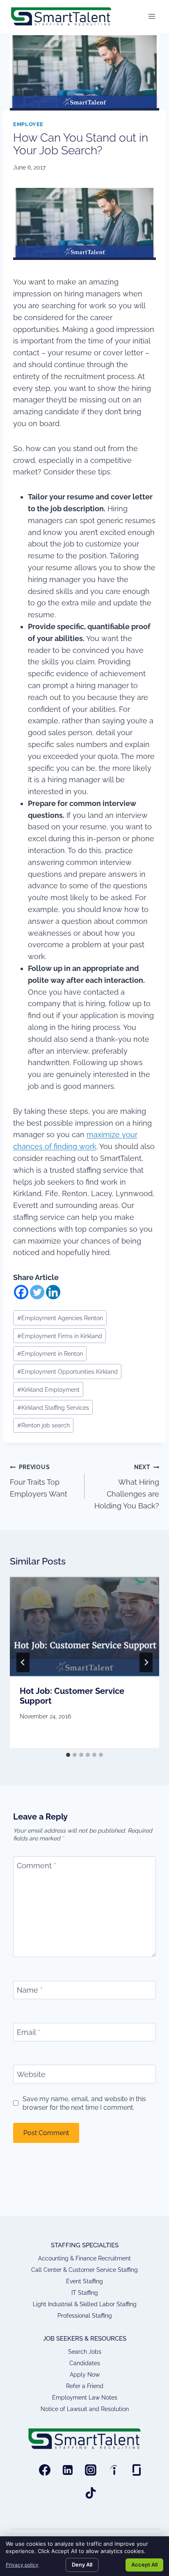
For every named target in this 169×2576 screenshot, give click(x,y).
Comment (37, 1866)
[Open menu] (152, 16)
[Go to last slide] (23, 1662)
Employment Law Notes (85, 2398)
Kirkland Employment (48, 1390)
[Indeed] (114, 2470)
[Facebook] (21, 1292)
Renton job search (43, 1425)
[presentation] (84, 1627)
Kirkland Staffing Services (53, 1408)
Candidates (85, 2363)
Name (30, 1990)
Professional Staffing (85, 2316)
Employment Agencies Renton (60, 1318)
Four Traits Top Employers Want (39, 1481)
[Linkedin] (53, 1292)
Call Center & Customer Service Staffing (84, 2270)
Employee (28, 124)
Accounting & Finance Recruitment (84, 2258)
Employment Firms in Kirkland (60, 1336)
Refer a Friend (85, 2386)
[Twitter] (37, 1292)
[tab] (68, 1755)
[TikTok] (91, 2493)
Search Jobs (85, 2352)
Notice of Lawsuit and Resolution (85, 2409)
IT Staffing (85, 2293)
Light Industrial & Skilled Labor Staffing (85, 2304)
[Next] (146, 1662)
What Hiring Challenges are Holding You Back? (127, 1487)
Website (31, 2074)
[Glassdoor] (137, 2470)
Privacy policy (22, 2565)
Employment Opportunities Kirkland (67, 1372)
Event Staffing (84, 2281)
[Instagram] (91, 2470)
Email (29, 2032)
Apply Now (85, 2375)
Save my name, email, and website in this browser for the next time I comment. (84, 2103)
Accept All (144, 2565)
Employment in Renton (50, 1353)
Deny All (82, 2565)
